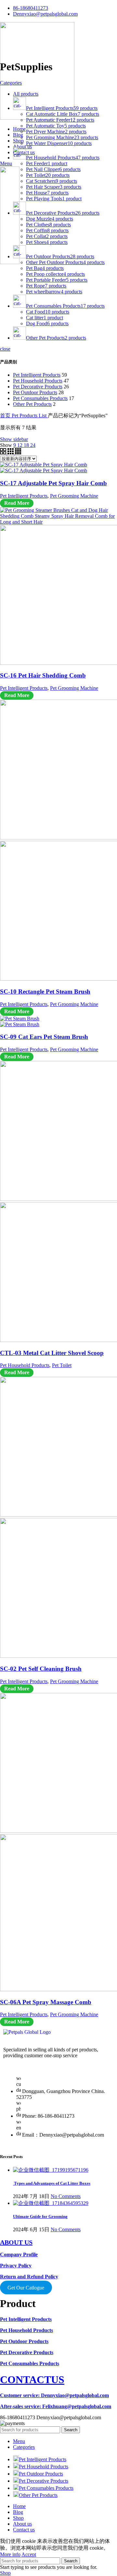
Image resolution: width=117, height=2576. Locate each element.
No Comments (66, 2196)
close (5, 349)
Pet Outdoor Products (35, 392)
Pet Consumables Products (40, 398)
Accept (29, 2554)
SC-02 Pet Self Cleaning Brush (41, 1669)
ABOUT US (16, 2242)
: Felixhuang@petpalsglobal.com (56, 2406)
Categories (11, 83)
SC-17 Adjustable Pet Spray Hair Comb (53, 483)
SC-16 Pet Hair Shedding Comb (43, 675)
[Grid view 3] (11, 453)
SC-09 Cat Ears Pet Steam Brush (44, 1037)
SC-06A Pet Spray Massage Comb (46, 2002)
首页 (6, 416)
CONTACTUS (32, 2380)
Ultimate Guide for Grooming (40, 2216)
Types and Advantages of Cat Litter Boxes (52, 2183)
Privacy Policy (16, 2266)
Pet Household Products (38, 381)
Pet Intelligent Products (37, 375)
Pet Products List (30, 416)
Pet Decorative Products (38, 387)
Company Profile (19, 2254)
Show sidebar (14, 439)
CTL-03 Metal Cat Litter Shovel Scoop (52, 1353)
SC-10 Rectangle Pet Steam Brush (45, 992)
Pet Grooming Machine (74, 496)
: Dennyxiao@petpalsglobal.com (54, 2395)
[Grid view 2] (4, 453)
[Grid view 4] (18, 453)
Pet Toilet (62, 1365)
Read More (17, 503)
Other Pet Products (32, 404)
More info (10, 2554)
